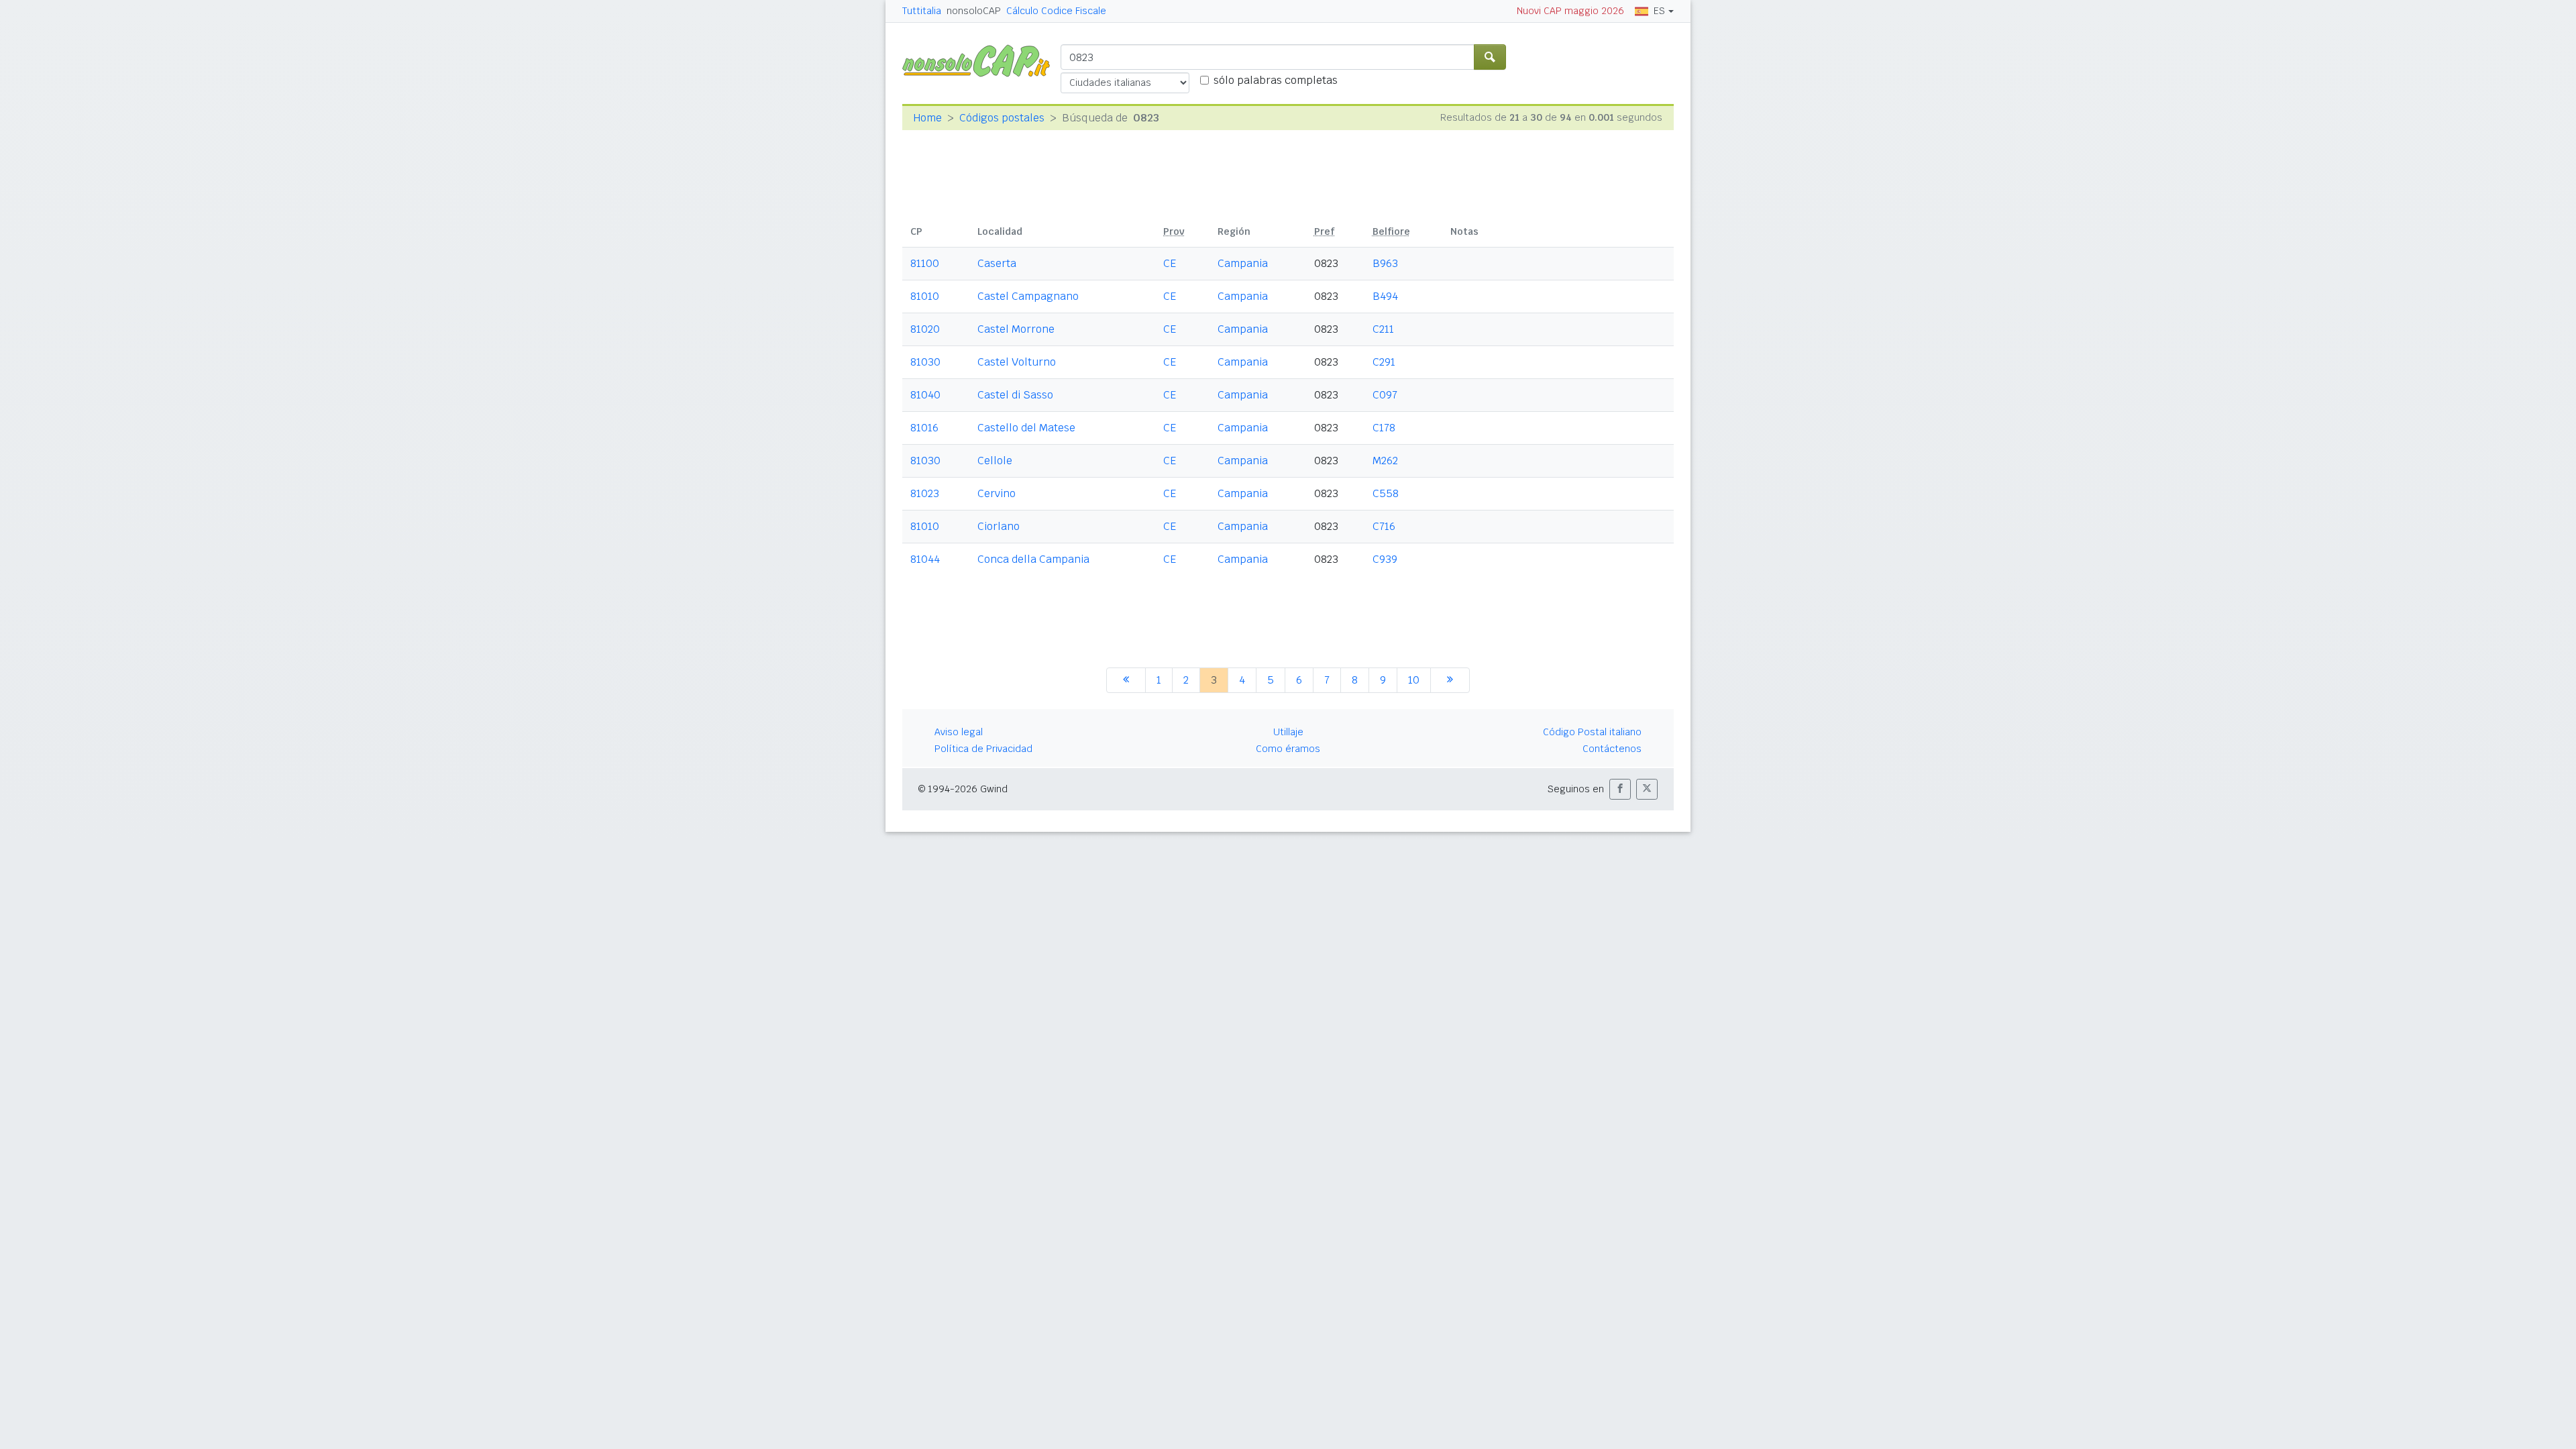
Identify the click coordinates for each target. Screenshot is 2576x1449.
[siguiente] (1450, 680)
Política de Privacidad (983, 749)
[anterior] (1126, 680)
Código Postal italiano (1592, 732)
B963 (1385, 263)
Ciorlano (999, 526)
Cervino (997, 493)
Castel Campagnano (1028, 296)
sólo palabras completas (1276, 80)
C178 (1384, 428)
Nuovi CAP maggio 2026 (1570, 11)
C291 (1384, 362)
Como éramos (1288, 749)
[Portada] (981, 60)
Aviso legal (959, 732)
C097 (1385, 395)
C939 (1385, 559)
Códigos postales (1002, 118)
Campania (1243, 263)
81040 (925, 395)
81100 (925, 263)
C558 (1386, 493)
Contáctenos (1612, 749)
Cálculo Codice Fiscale (1056, 11)
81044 (925, 559)
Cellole (995, 461)
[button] (1620, 789)
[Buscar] (1490, 57)
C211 (1383, 329)
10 (1414, 680)
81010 (925, 296)
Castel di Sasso (1015, 395)
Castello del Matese (1026, 428)
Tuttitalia (922, 11)
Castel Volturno (1017, 362)
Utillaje (1288, 732)
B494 (1385, 296)
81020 (925, 329)
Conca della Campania (1033, 559)
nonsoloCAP (974, 11)
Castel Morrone (1016, 329)
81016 (924, 428)
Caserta (997, 263)
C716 (1384, 526)
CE (1170, 263)
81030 (925, 362)
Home (927, 118)
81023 (925, 493)
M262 (1385, 461)
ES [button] (1659, 11)
